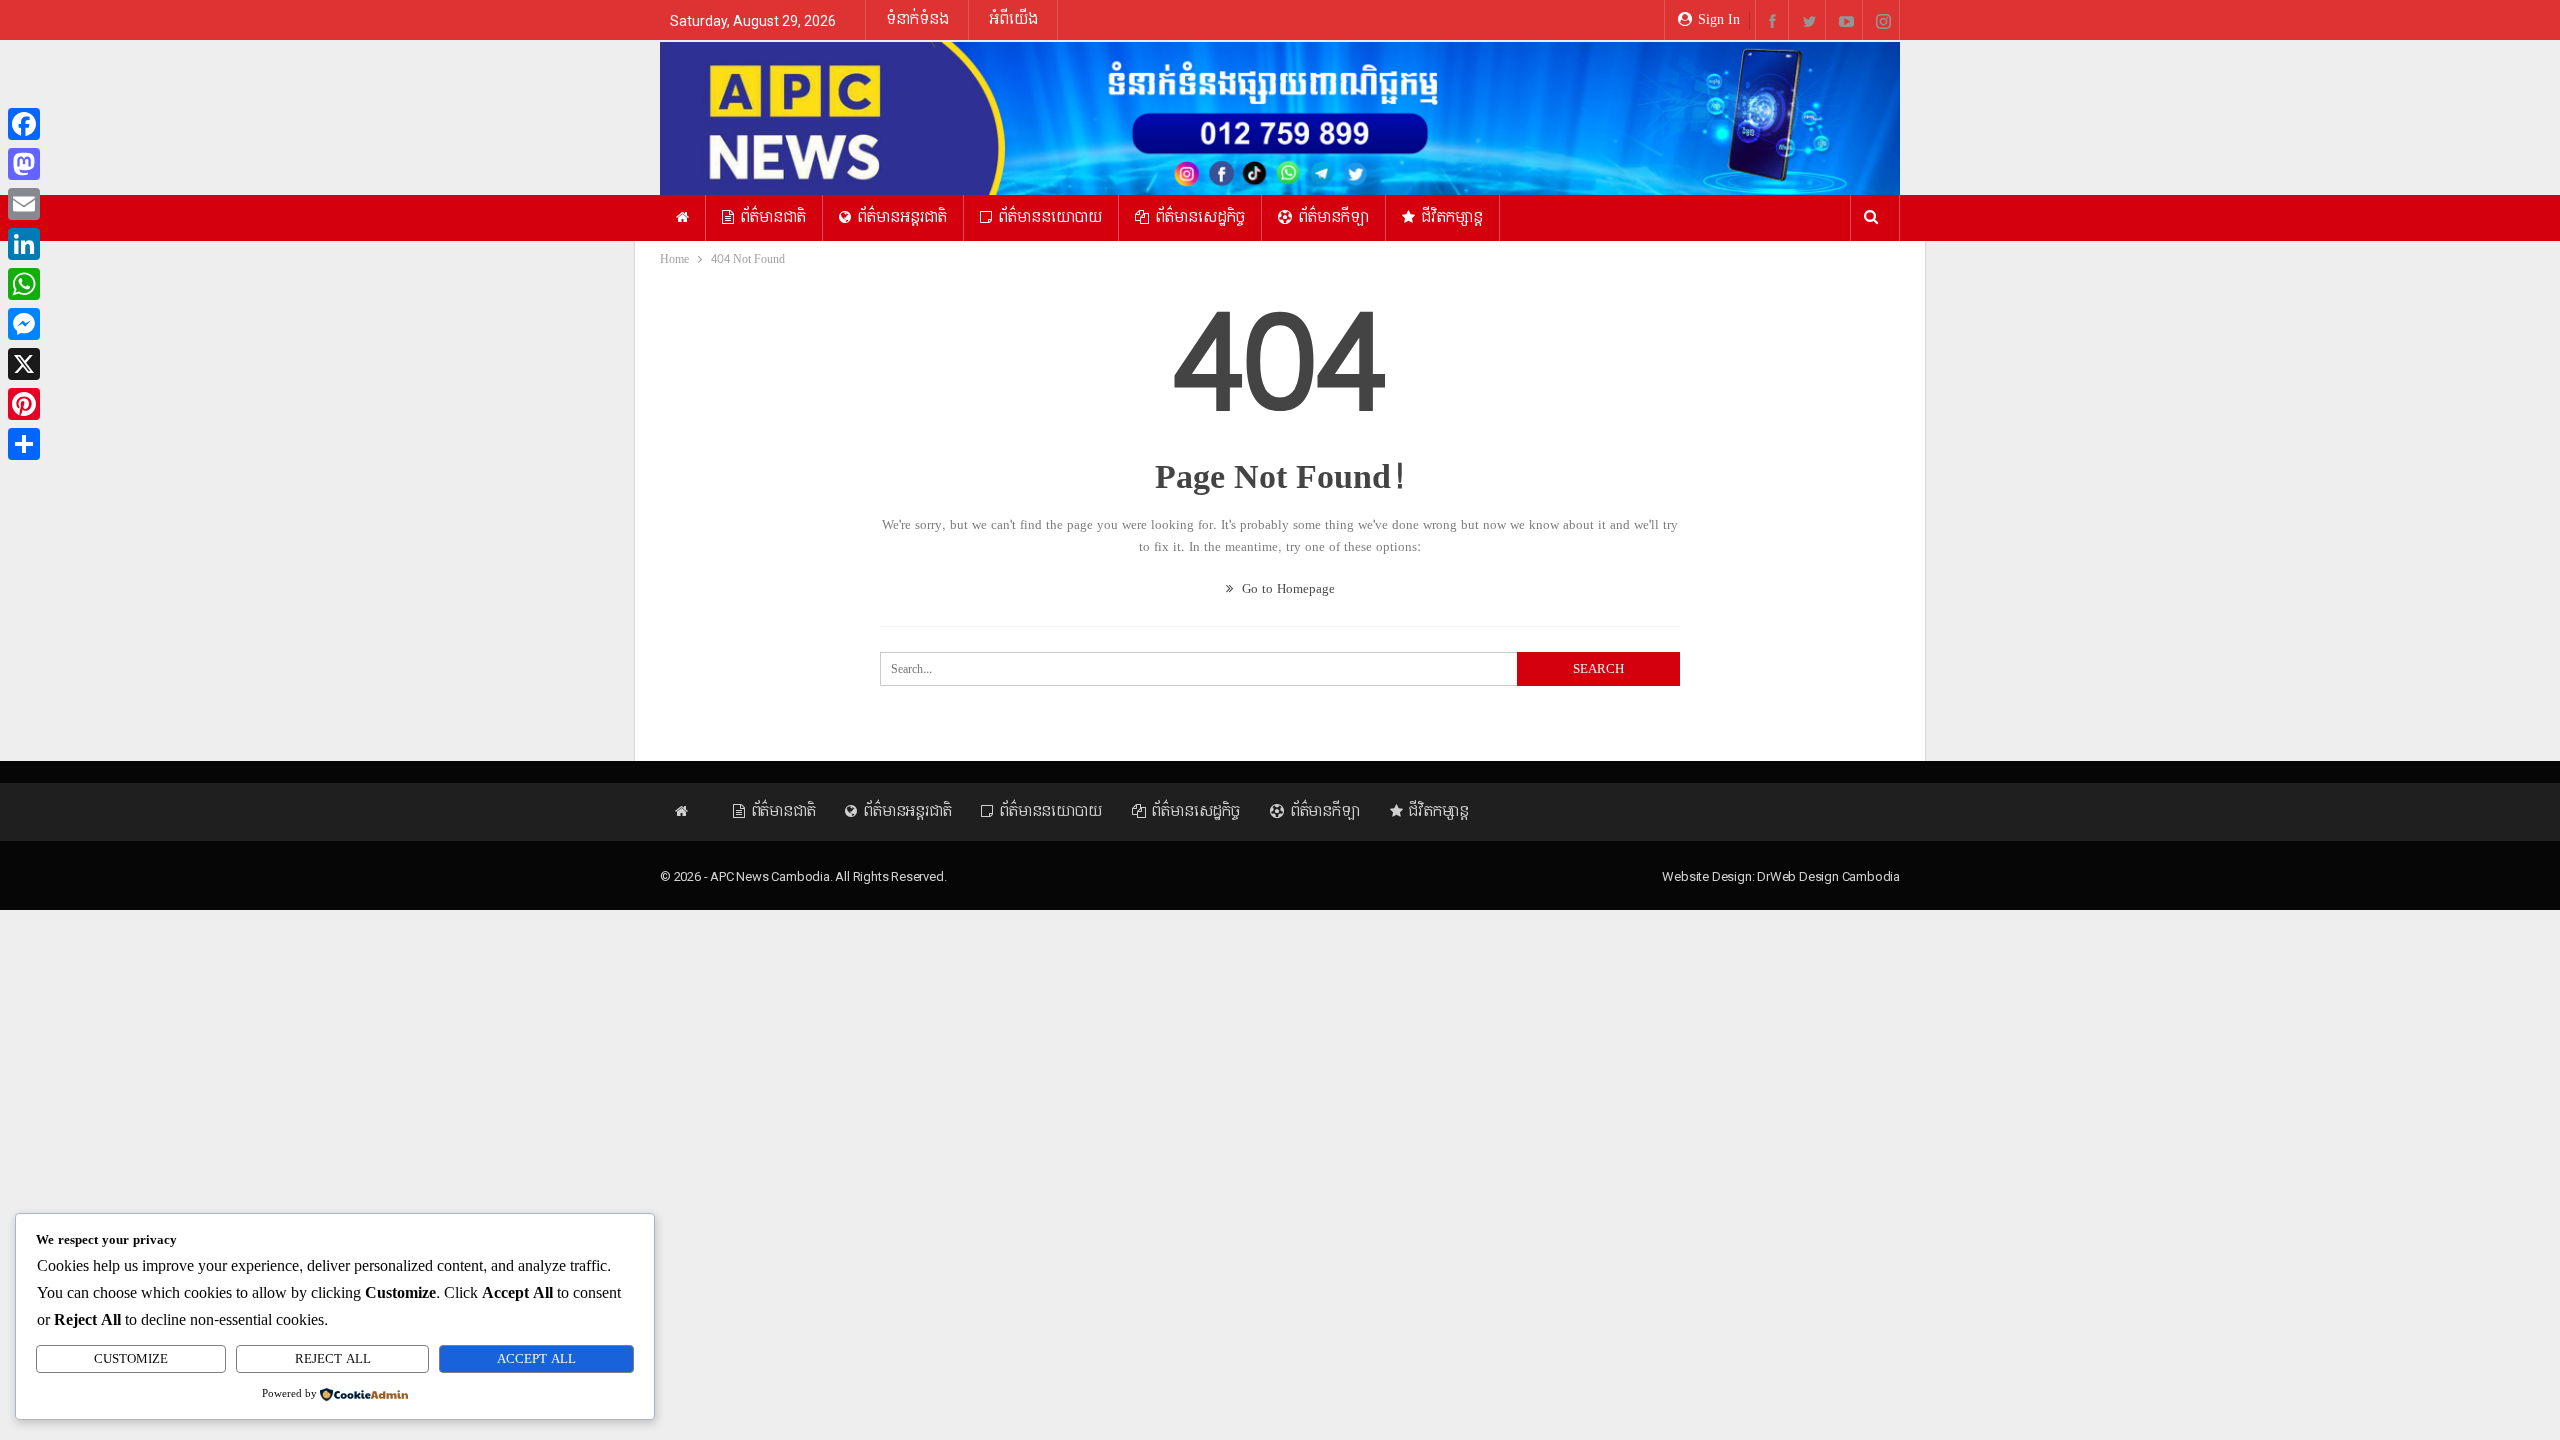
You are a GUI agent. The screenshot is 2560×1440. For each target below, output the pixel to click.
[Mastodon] (24, 164)
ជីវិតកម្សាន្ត (1452, 217)
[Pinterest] (24, 404)
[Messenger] (24, 324)
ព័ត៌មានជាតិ (773, 217)
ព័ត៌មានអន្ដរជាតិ (902, 217)
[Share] (24, 444)
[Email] (24, 204)
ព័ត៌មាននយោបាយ (1050, 217)
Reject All (333, 1359)
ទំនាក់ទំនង (917, 19)
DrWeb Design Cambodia (1828, 876)
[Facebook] (24, 124)
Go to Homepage (1286, 589)
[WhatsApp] (24, 284)
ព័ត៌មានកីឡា (1333, 217)
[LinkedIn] (24, 244)
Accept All (536, 1359)
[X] (24, 364)
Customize (131, 1359)
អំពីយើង (1013, 19)
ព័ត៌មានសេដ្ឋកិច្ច (1200, 217)
